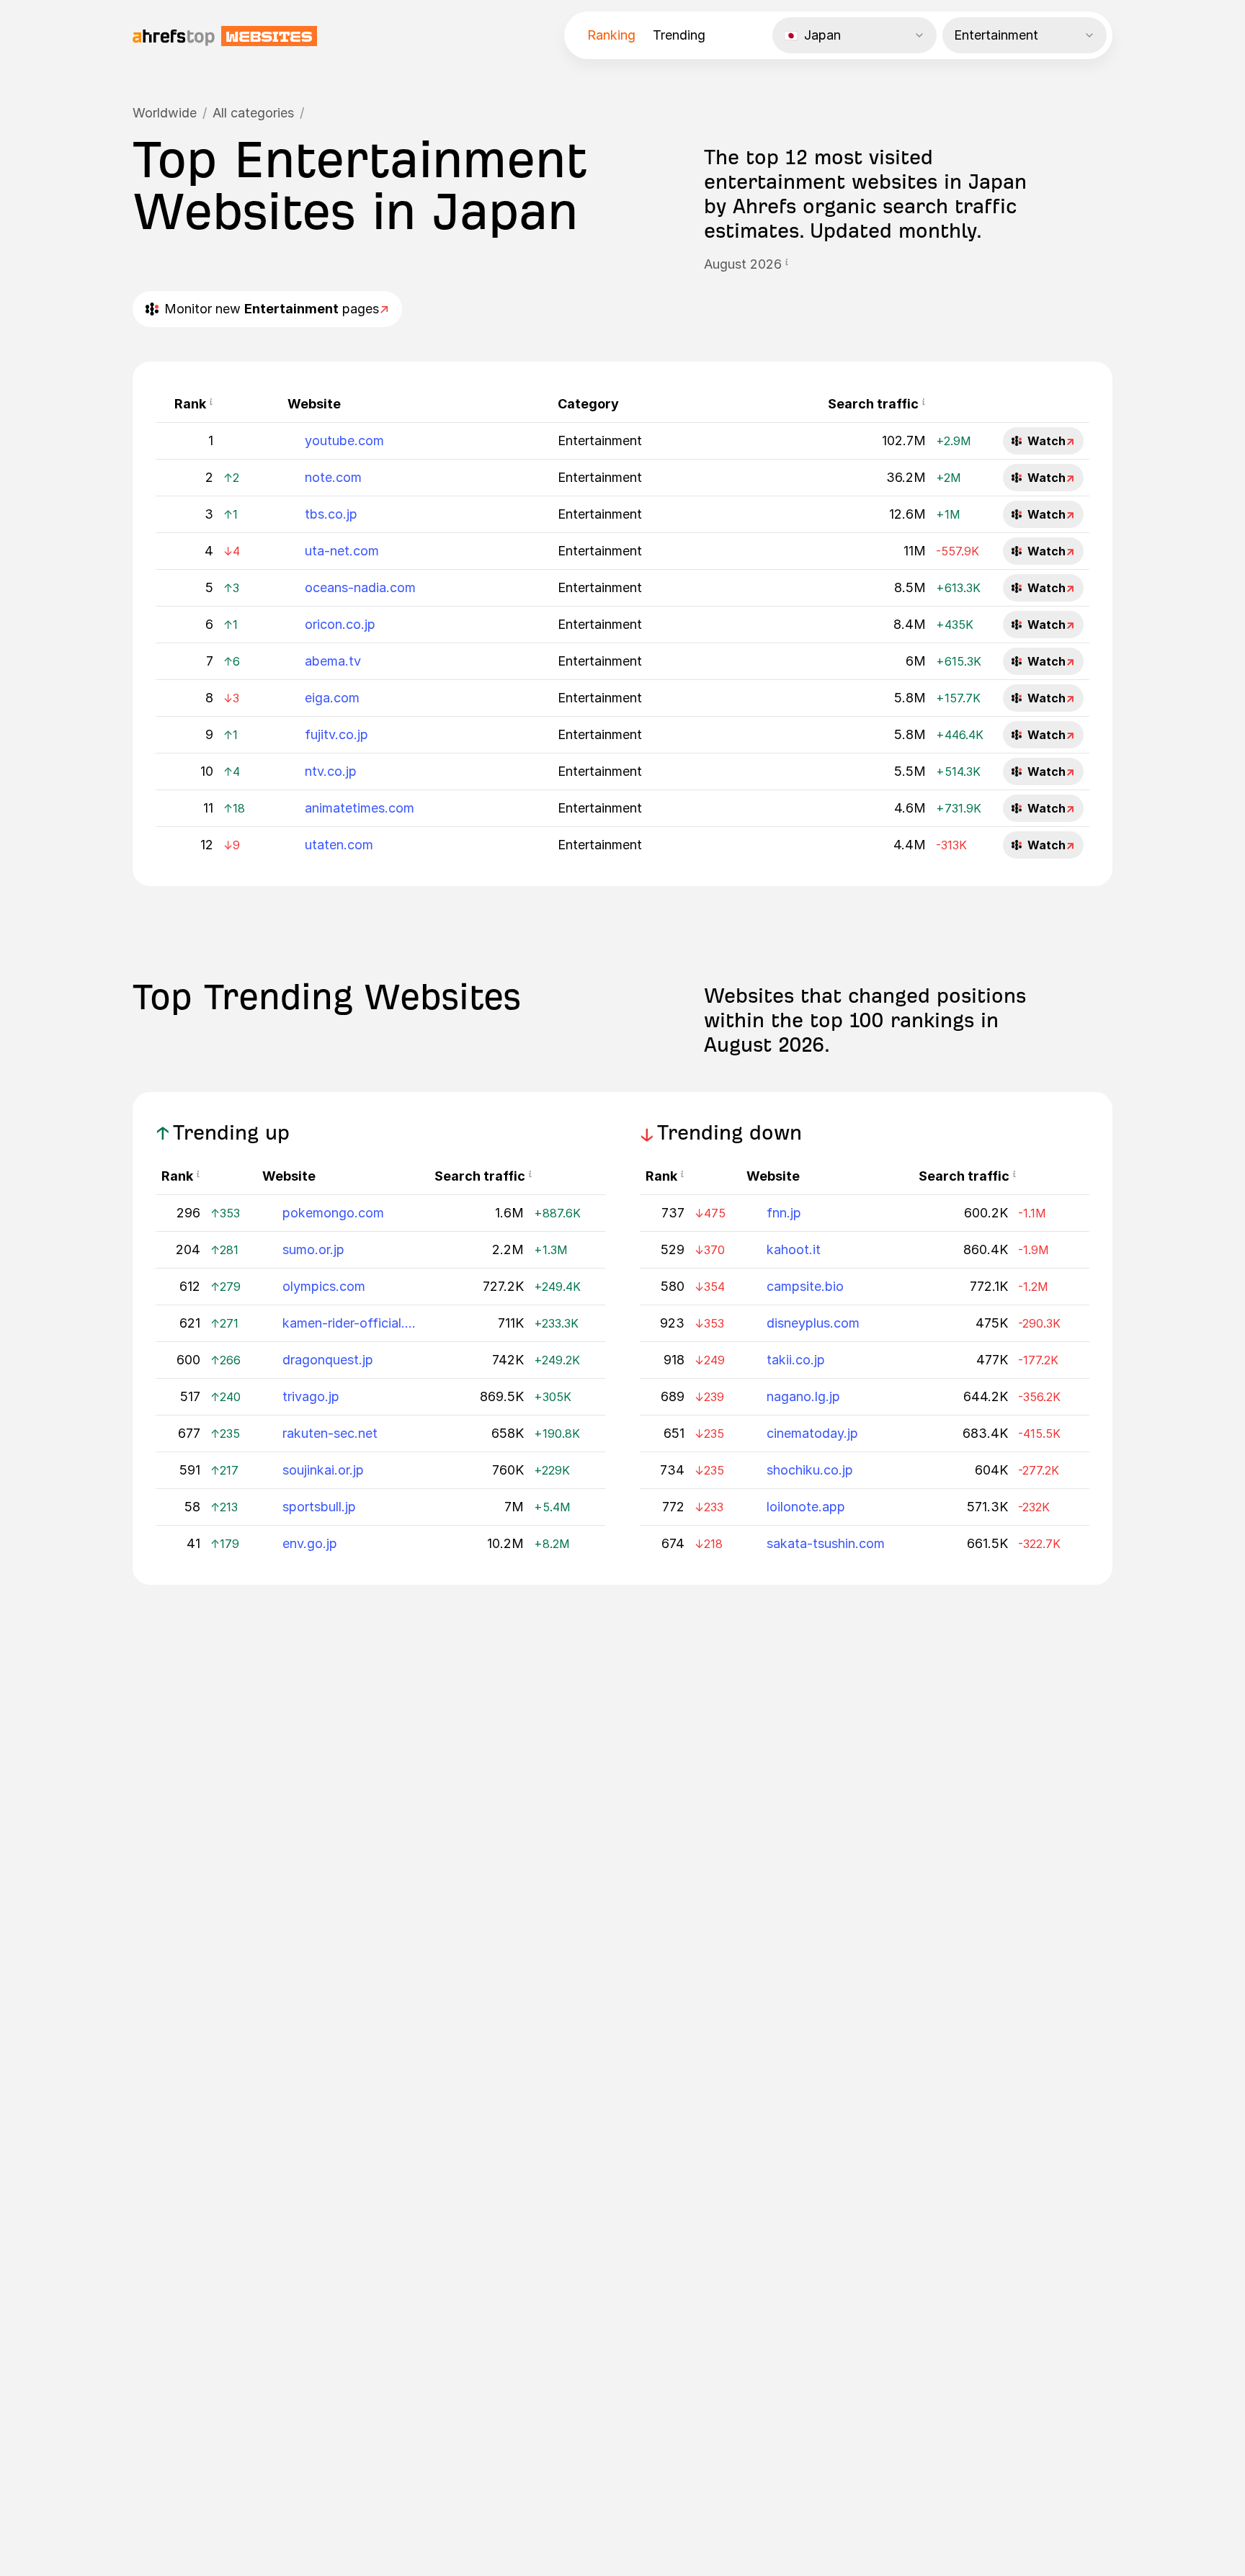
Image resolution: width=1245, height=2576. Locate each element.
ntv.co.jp (331, 771)
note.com (333, 477)
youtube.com (344, 440)
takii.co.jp (796, 1360)
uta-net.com (342, 551)
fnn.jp (784, 1213)
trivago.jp (311, 1396)
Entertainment (600, 440)
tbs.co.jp (331, 514)
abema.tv (333, 661)
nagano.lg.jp (803, 1396)
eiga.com (332, 698)
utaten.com (339, 845)
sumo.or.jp (313, 1249)
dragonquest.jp (328, 1360)
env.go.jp (310, 1543)
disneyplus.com (813, 1323)
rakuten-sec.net (330, 1433)
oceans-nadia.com (360, 587)
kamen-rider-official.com (349, 1323)
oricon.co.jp (340, 624)
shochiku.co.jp (810, 1470)
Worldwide (165, 113)
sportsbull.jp (319, 1507)
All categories (253, 113)
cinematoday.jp (812, 1433)
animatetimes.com (360, 808)
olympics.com (324, 1286)
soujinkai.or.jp (323, 1470)
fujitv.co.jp (336, 734)
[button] (787, 264)
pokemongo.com (333, 1213)
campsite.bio (805, 1286)
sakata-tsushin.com (826, 1543)
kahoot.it (794, 1249)
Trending (679, 35)
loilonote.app (806, 1507)
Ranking (611, 35)
